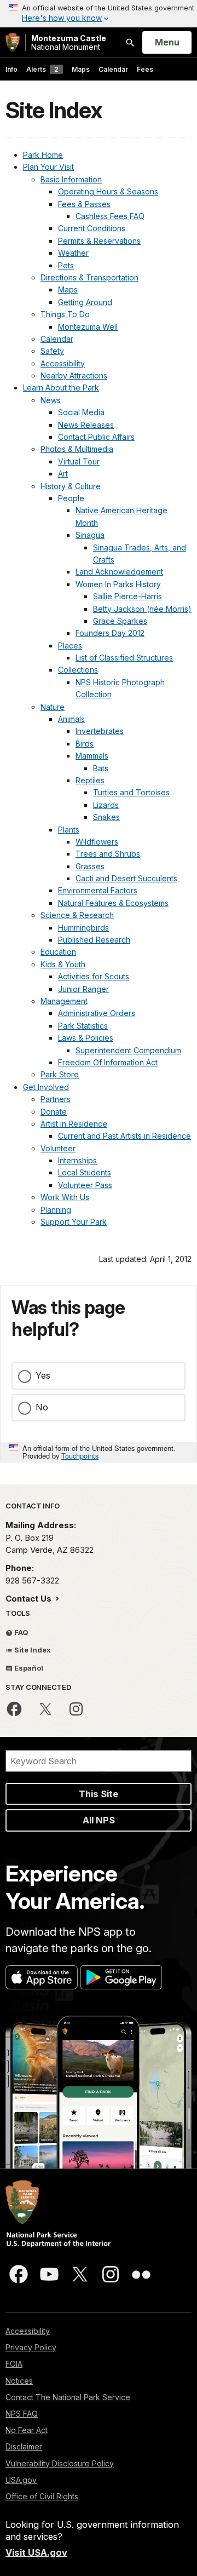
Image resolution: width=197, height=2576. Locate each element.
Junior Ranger (83, 989)
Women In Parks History (118, 584)
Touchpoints (80, 1456)
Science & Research (77, 915)
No (42, 1407)
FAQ (21, 1632)
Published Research (94, 940)
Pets (66, 265)
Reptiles (90, 780)
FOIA (14, 2364)
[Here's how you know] (99, 14)
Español (28, 1668)
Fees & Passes (84, 204)
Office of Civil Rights (42, 2496)
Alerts (42, 69)
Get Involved (46, 1087)
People (71, 498)
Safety (52, 351)
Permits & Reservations (99, 241)
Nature (53, 707)
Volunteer (58, 1148)
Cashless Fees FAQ (110, 216)
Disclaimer (24, 2446)
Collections (78, 670)
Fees (145, 69)
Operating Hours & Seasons (108, 191)
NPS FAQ (22, 2414)
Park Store (60, 1074)
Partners (56, 1099)
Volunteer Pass (85, 1185)
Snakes (106, 817)
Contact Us (30, 1599)
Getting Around (85, 302)
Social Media (81, 412)
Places (70, 646)
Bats (101, 768)
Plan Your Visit (48, 167)
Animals (71, 719)
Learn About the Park (61, 388)
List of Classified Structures (124, 658)
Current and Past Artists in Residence (124, 1136)
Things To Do (65, 314)
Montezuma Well (88, 327)
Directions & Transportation (89, 277)
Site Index (32, 1650)
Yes (43, 1375)
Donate (54, 1112)
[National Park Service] (13, 42)
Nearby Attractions (74, 375)
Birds (85, 744)
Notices (19, 2381)
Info (11, 69)
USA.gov (21, 2480)
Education (58, 952)
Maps (81, 69)
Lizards (106, 805)
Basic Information (71, 179)
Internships (77, 1160)
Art (63, 474)
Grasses (90, 866)
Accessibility (63, 363)
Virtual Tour (79, 461)
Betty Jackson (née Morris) (142, 609)
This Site (99, 1794)
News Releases (86, 425)
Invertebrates (100, 731)
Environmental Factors (98, 890)
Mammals (92, 756)
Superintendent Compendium (128, 1050)
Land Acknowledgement (119, 572)
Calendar (113, 69)
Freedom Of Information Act (108, 1062)
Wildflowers (97, 842)
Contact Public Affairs (96, 437)
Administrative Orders (97, 1013)
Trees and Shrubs (108, 854)
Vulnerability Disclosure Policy (60, 2463)
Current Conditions (92, 228)
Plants (69, 830)
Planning (56, 1210)
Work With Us (65, 1197)
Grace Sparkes (120, 621)
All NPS (99, 1820)
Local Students (85, 1172)
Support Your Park (74, 1222)
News (51, 400)
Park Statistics (83, 1026)
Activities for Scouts (94, 976)
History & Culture (71, 486)
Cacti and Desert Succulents (126, 878)
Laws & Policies (86, 1038)
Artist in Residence (74, 1124)
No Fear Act (27, 2430)
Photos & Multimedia (77, 449)
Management (64, 1001)
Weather (73, 253)
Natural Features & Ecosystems (113, 903)
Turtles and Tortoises (131, 792)
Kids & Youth (63, 964)
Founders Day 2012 (110, 633)
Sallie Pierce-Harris (128, 596)
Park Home (43, 155)
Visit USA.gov (36, 2552)
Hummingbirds (83, 928)
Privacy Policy (31, 2347)
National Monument (69, 42)
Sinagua (90, 535)
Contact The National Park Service (68, 2397)
